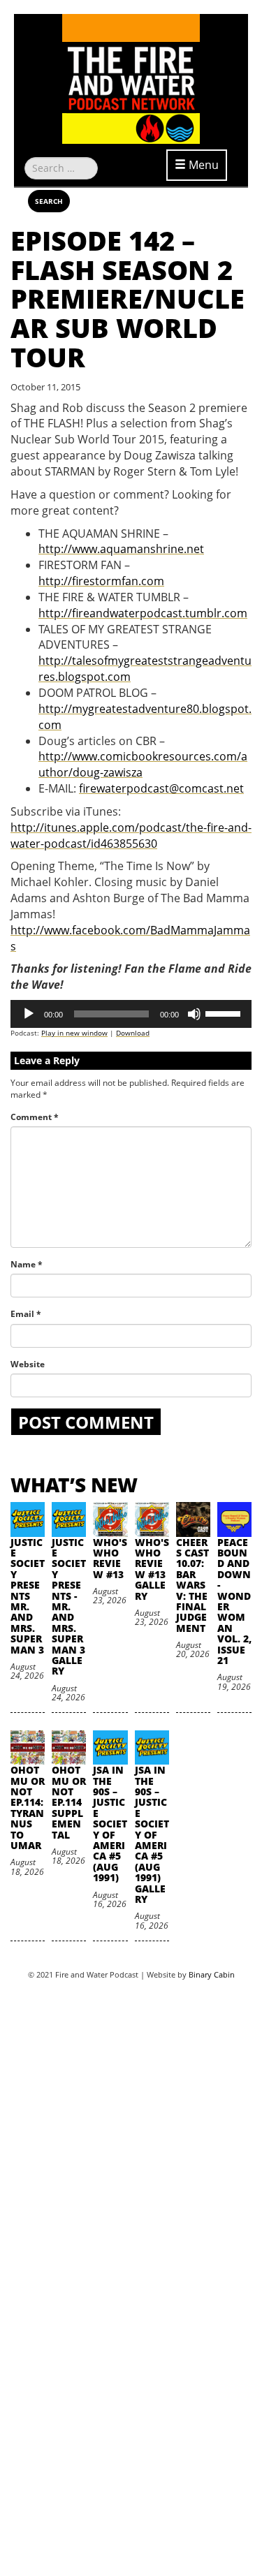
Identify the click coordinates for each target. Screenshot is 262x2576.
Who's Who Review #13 (110, 1558)
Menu (202, 165)
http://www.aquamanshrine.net (121, 549)
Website (28, 1364)
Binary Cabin (212, 1974)
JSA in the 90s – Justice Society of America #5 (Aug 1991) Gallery (152, 1834)
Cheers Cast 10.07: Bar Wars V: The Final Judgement (192, 1585)
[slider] (225, 1013)
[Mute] (194, 1014)
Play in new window (74, 1033)
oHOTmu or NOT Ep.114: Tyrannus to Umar (28, 1808)
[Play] (29, 1014)
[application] (131, 1014)
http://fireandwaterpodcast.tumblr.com (143, 613)
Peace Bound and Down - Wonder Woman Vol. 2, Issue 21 (234, 1601)
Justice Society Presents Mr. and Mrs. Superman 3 (28, 1596)
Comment (35, 1117)
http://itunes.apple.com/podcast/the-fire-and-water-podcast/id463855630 (131, 836)
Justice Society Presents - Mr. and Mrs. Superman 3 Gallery (69, 1607)
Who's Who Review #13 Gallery (152, 1569)
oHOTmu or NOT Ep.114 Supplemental (69, 1802)
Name (27, 1264)
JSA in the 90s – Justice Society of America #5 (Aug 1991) (110, 1824)
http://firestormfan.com (101, 581)
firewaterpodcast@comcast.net (161, 788)
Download (133, 1033)
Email (26, 1314)
